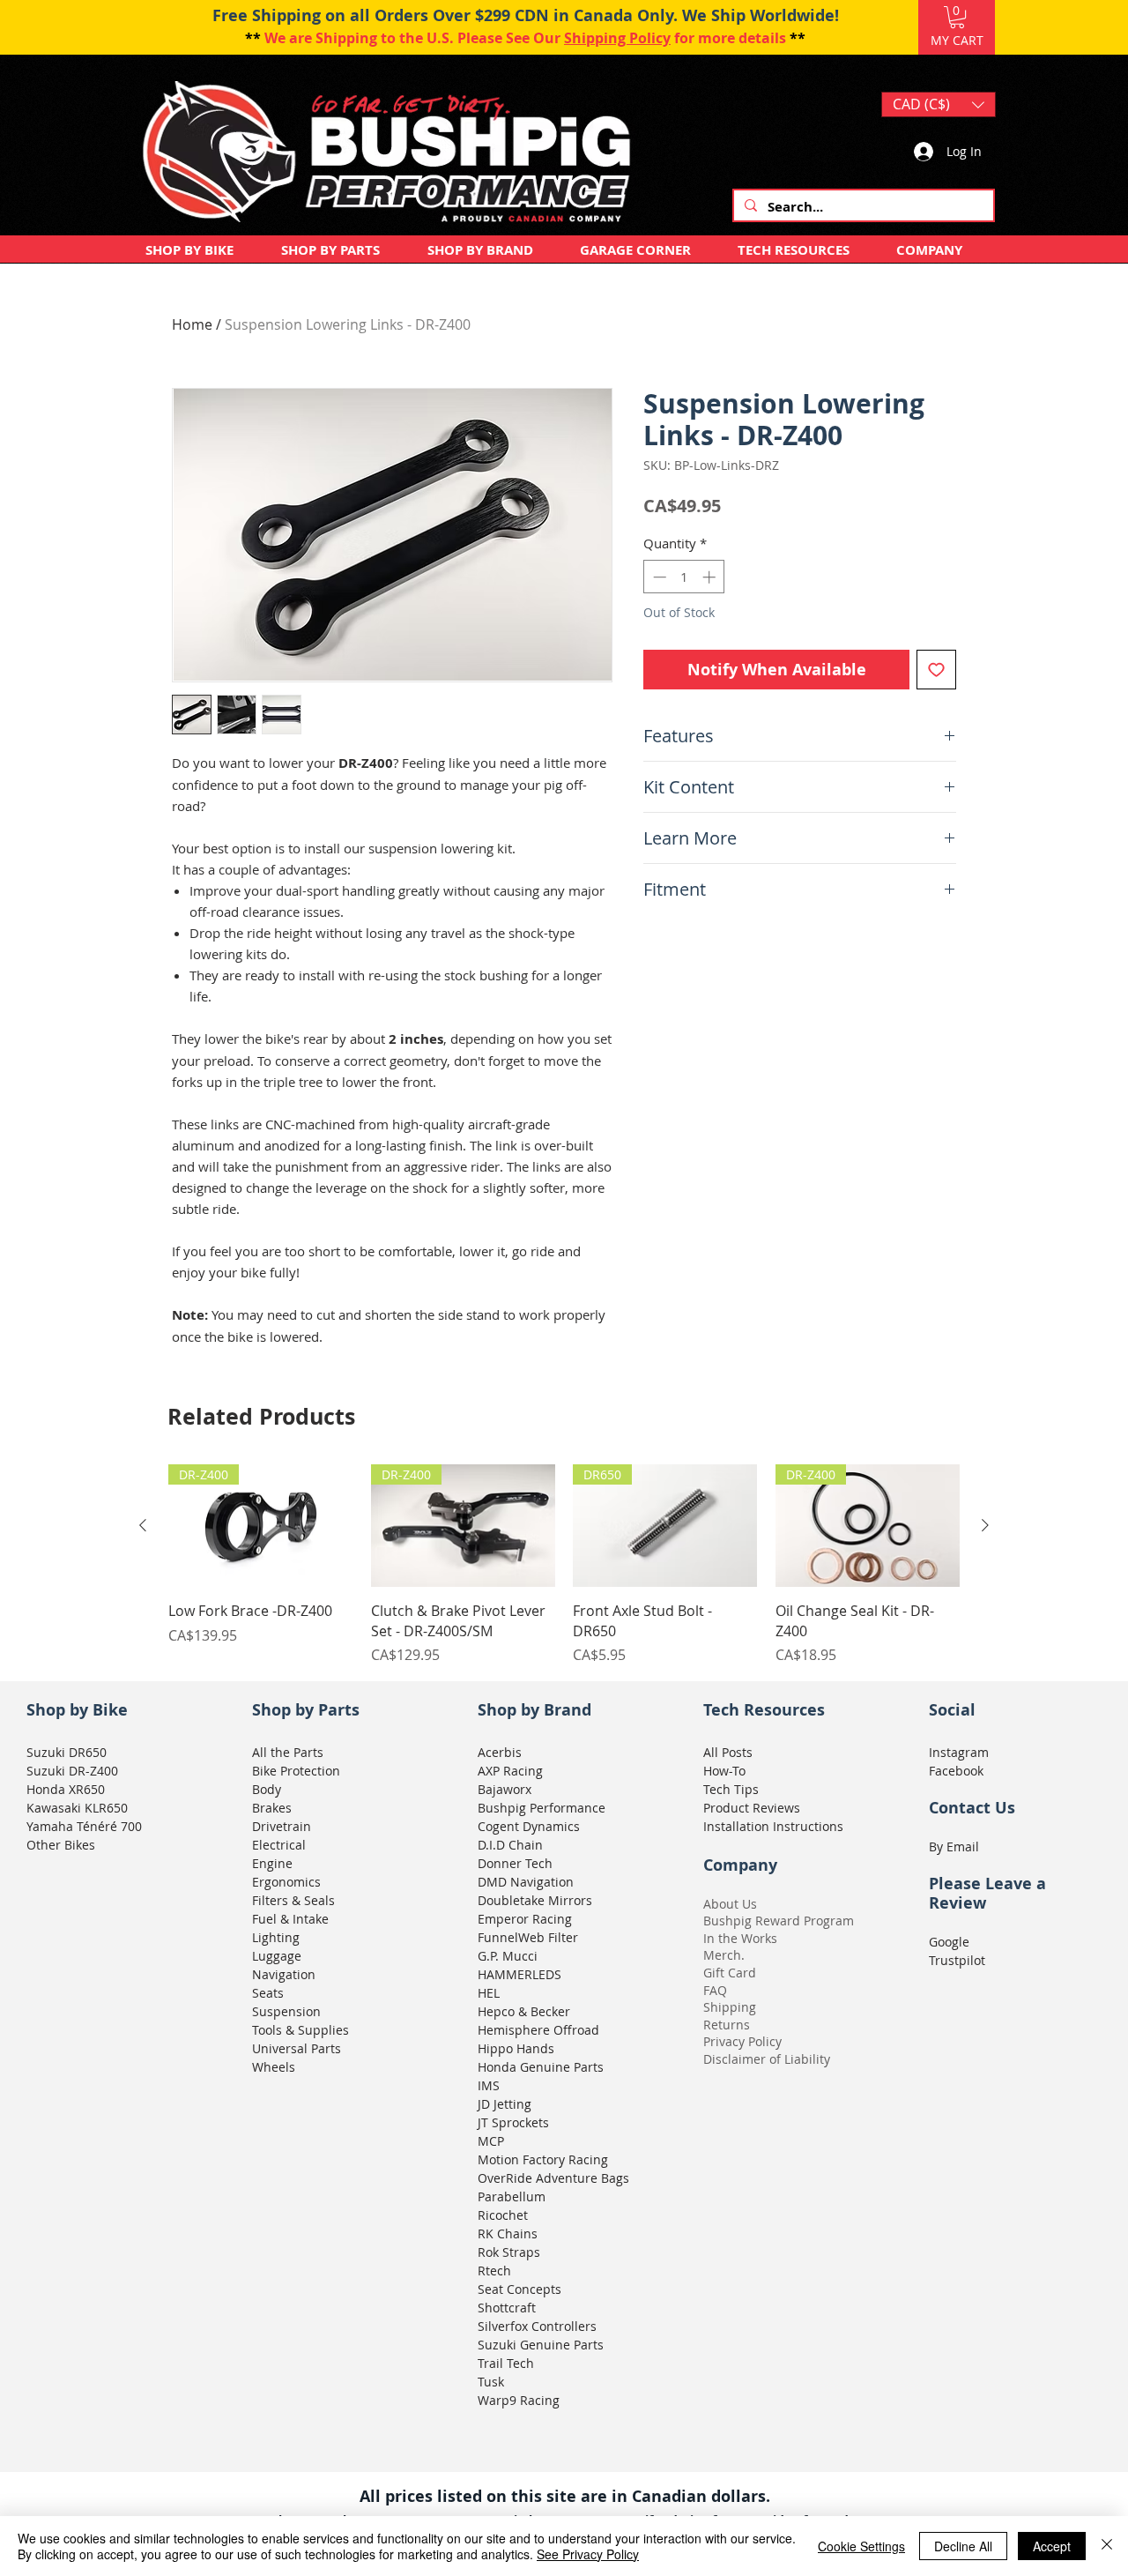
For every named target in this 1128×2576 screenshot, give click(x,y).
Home (192, 324)
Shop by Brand (534, 1710)
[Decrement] (658, 577)
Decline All (963, 2546)
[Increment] (711, 577)
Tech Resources (764, 1710)
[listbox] (939, 104)
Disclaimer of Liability (767, 2059)
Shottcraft (507, 2308)
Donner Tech (515, 1863)
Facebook (956, 1771)
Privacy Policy (742, 2041)
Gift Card (730, 1973)
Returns (727, 2025)
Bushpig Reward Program (779, 1921)
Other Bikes (61, 1845)
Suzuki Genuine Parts (541, 2345)
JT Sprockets (513, 2122)
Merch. (724, 1955)
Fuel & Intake (290, 1919)
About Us (730, 1904)
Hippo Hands (516, 2048)
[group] (564, 1565)
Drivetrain (282, 1826)
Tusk (491, 2382)
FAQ (715, 1990)
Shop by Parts (306, 1710)
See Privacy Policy (588, 2554)
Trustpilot (957, 1960)
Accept (1052, 2546)
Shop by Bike (77, 1710)
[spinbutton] (684, 577)
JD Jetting (505, 2104)
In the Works (740, 1938)
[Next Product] (985, 1525)
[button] (957, 17)
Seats (268, 1993)
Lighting (276, 1937)
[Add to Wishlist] (936, 670)
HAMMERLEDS (519, 1974)
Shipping (730, 2007)
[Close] (1107, 2546)
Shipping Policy (617, 38)
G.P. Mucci (508, 1956)
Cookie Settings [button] (861, 2546)
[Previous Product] (143, 1525)
